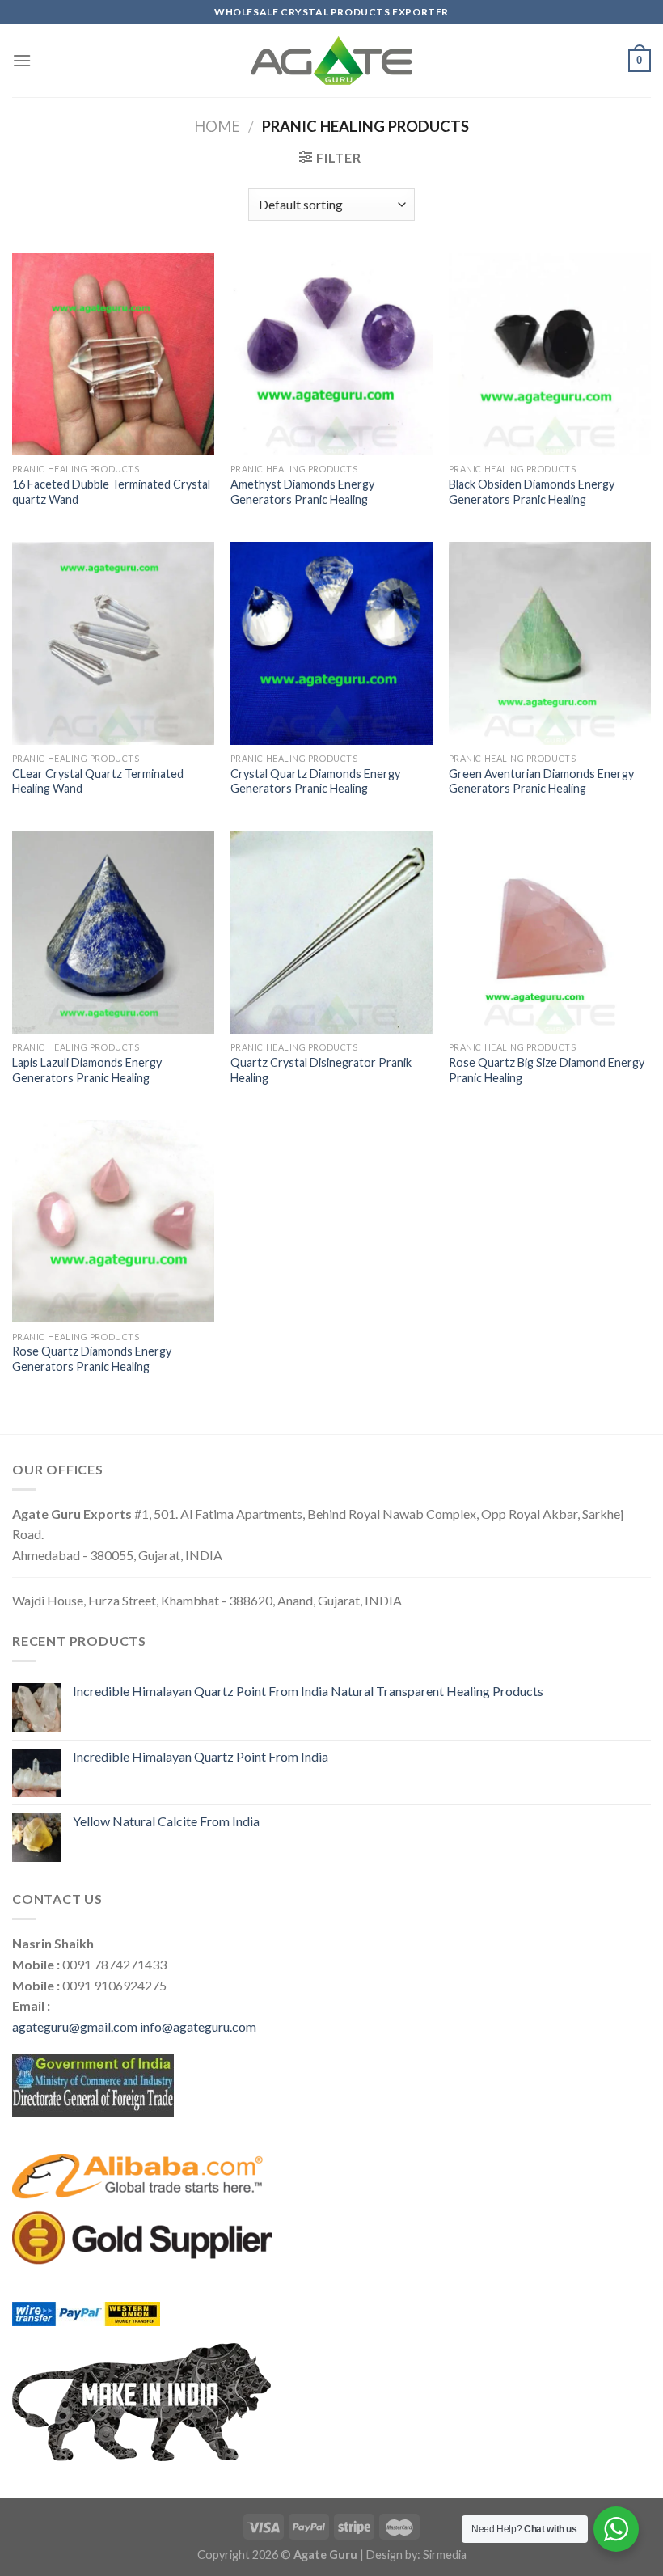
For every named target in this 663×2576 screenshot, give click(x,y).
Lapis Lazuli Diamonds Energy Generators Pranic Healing (87, 1070)
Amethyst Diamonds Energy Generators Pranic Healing (302, 492)
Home (217, 126)
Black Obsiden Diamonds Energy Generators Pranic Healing (532, 492)
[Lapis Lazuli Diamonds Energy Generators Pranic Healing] (113, 933)
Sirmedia (445, 2555)
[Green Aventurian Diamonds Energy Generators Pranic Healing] (550, 643)
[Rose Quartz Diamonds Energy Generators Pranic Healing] (113, 1221)
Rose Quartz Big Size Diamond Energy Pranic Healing (547, 1070)
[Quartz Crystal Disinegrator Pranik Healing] (331, 933)
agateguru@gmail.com (75, 2026)
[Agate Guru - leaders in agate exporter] (331, 61)
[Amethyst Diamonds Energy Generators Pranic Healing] (331, 354)
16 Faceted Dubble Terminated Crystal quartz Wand (111, 492)
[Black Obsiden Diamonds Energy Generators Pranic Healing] (550, 354)
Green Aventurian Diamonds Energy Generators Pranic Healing (541, 781)
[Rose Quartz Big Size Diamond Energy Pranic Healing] (550, 933)
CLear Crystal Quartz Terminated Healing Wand (98, 781)
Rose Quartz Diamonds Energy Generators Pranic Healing (92, 1359)
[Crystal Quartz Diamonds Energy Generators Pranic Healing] (331, 643)
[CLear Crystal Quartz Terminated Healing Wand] (113, 643)
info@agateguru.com (198, 2026)
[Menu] (22, 60)
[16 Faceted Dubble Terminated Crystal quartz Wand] (113, 354)
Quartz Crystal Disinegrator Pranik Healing (321, 1070)
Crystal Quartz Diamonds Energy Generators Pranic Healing (315, 781)
